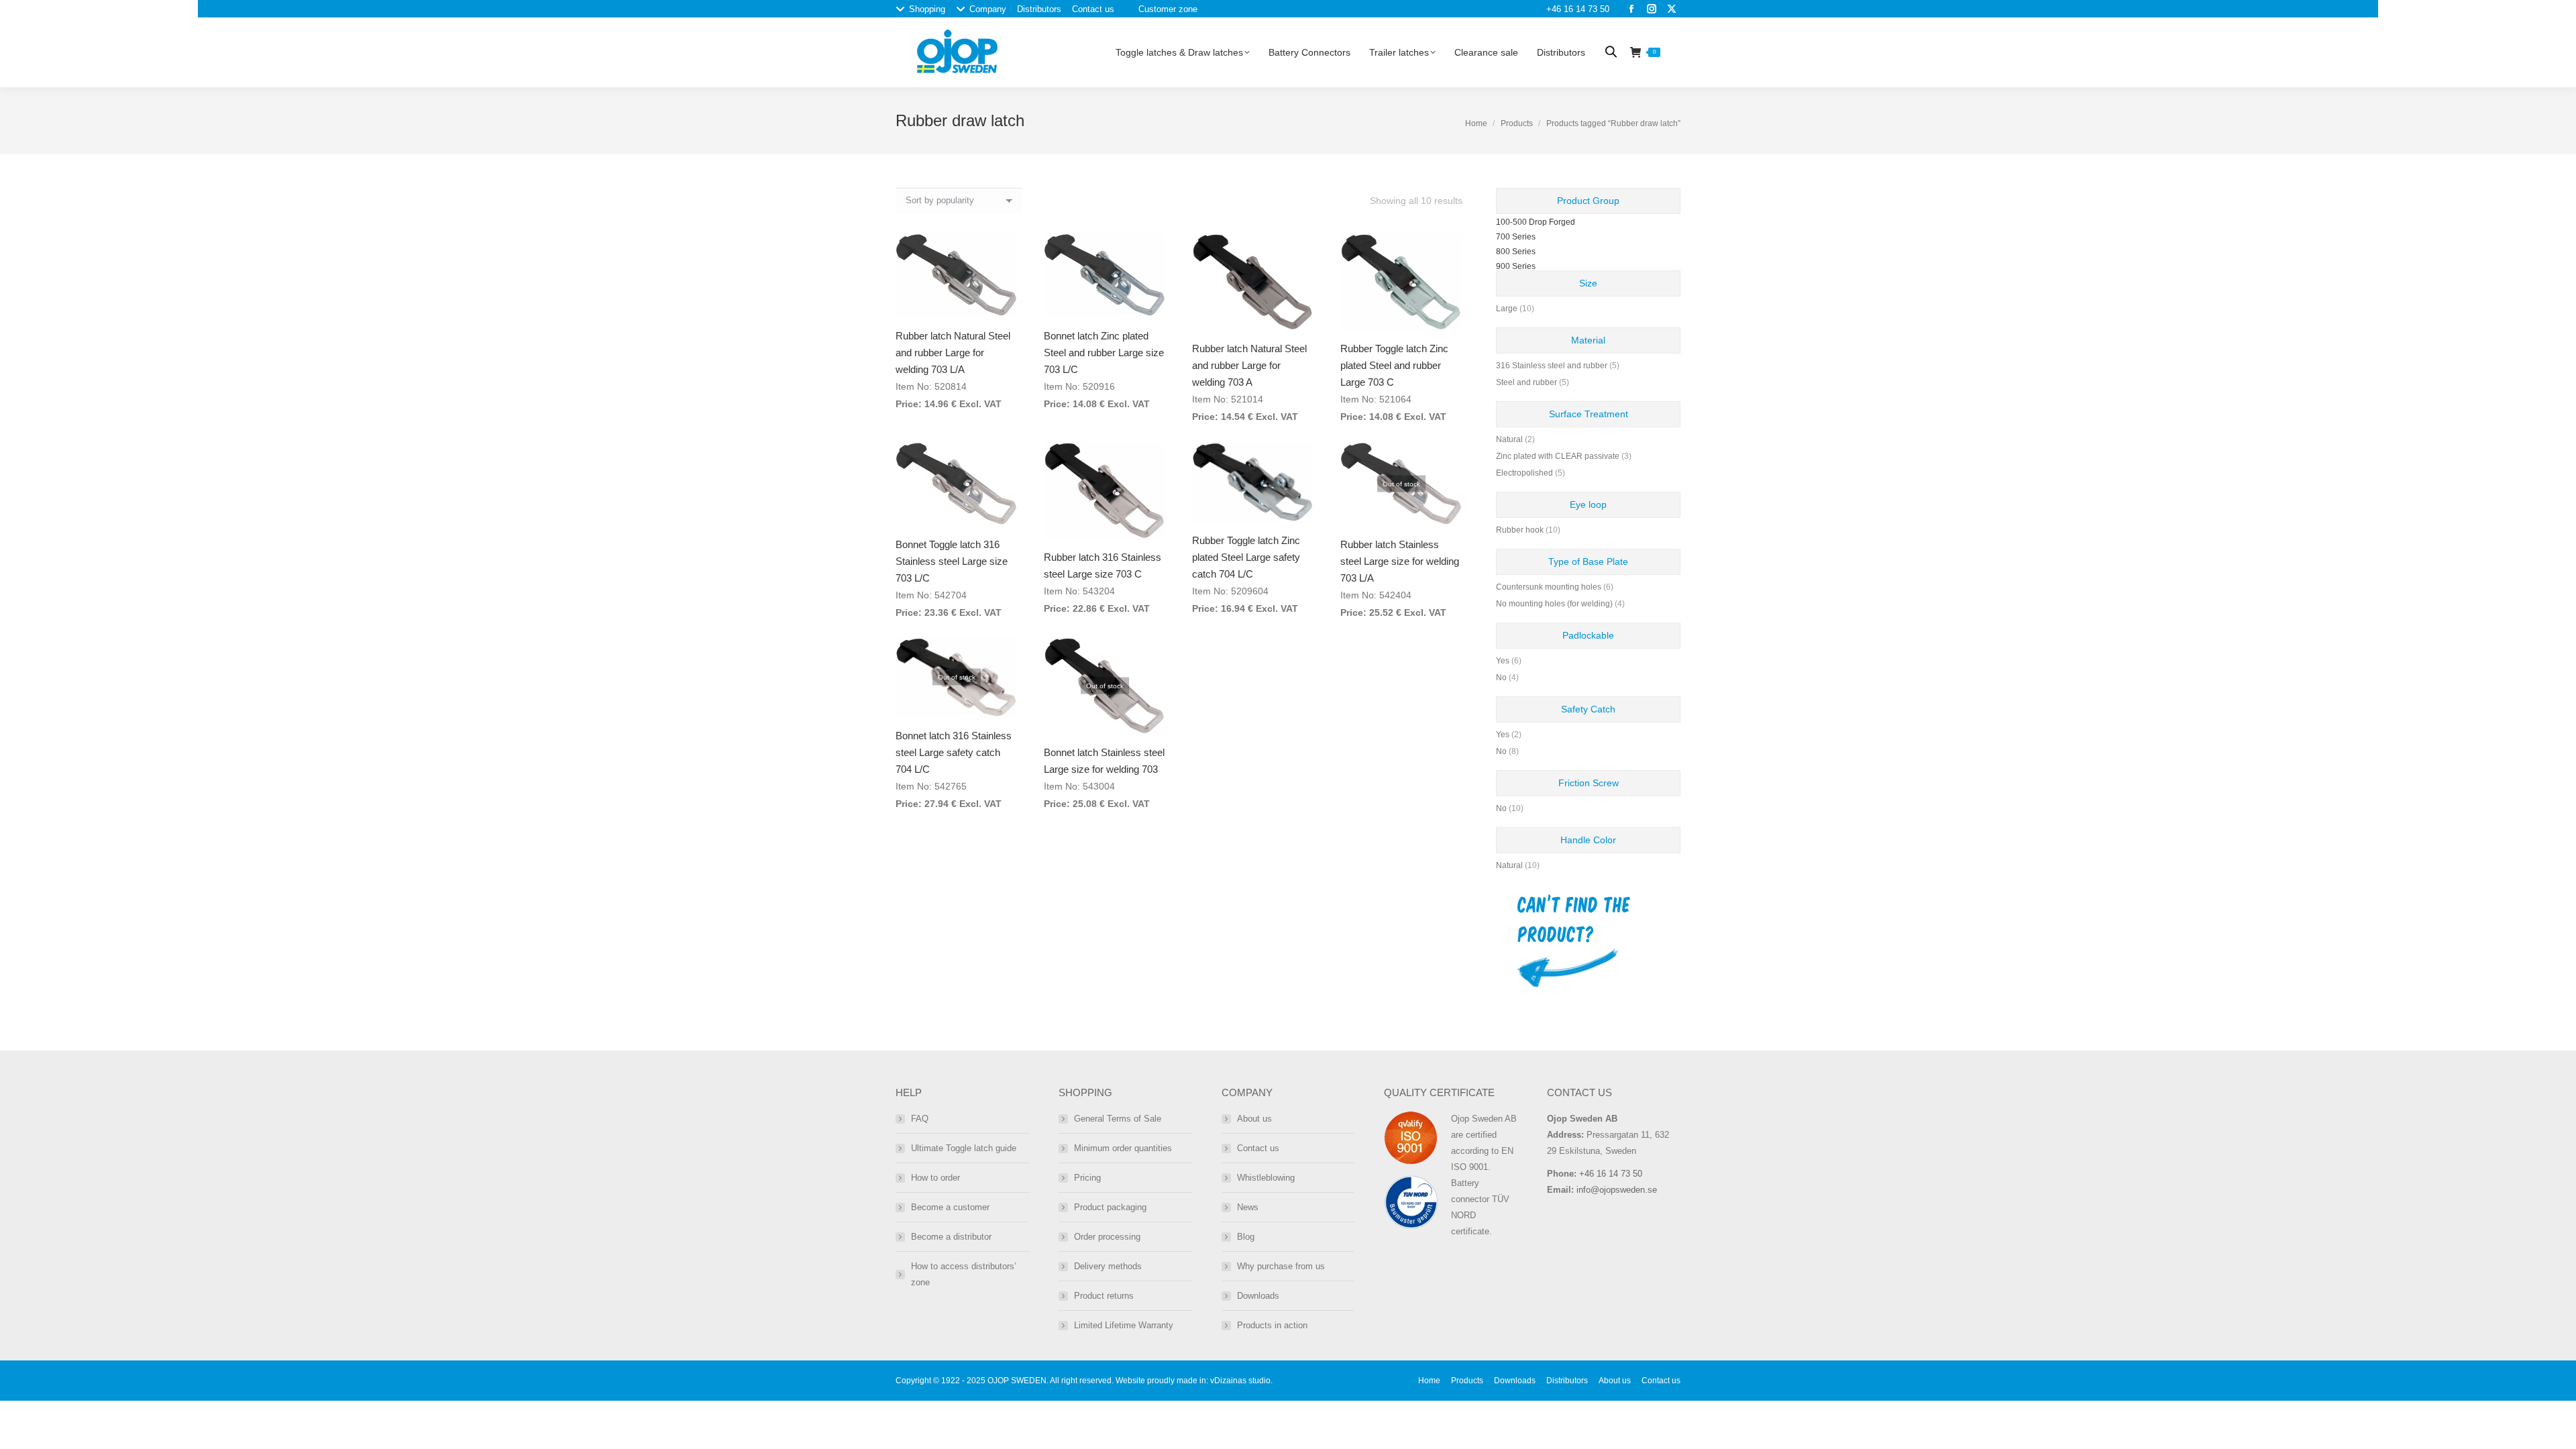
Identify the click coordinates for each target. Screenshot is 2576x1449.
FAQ (920, 1119)
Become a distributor (951, 1237)
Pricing (1087, 1178)
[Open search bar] (1611, 51)
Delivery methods (1108, 1266)
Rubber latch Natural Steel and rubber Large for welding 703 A (1249, 365)
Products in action (1272, 1325)
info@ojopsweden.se (1617, 1190)
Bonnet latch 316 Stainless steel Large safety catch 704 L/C (954, 752)
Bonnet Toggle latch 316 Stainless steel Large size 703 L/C (952, 561)
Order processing (1107, 1237)
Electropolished (1524, 473)
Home (1476, 123)
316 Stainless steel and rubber (1552, 366)
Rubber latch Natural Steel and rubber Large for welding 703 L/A (953, 353)
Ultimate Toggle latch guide (964, 1148)
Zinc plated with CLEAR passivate (1558, 456)
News (1248, 1207)
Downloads (1258, 1296)
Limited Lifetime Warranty (1124, 1325)
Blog (1246, 1237)
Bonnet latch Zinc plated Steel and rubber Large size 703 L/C (1104, 353)
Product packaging (1110, 1207)
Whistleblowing (1266, 1178)
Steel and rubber (1526, 382)
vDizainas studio (1240, 1381)
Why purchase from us (1281, 1266)
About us (1254, 1119)
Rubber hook (1520, 530)
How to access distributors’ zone (964, 1274)
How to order (935, 1178)
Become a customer (950, 1207)
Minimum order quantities (1123, 1148)
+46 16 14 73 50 (1578, 9)
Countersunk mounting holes (1549, 587)
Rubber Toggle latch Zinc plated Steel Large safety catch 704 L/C (1246, 557)
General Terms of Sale (1118, 1119)
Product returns (1104, 1296)
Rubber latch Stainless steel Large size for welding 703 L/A (1400, 561)
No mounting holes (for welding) (1554, 604)
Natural (1509, 439)
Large (1507, 309)
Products (1517, 123)
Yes (1503, 661)
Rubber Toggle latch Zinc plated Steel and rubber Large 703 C (1394, 365)
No (1501, 678)
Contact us (1258, 1148)
